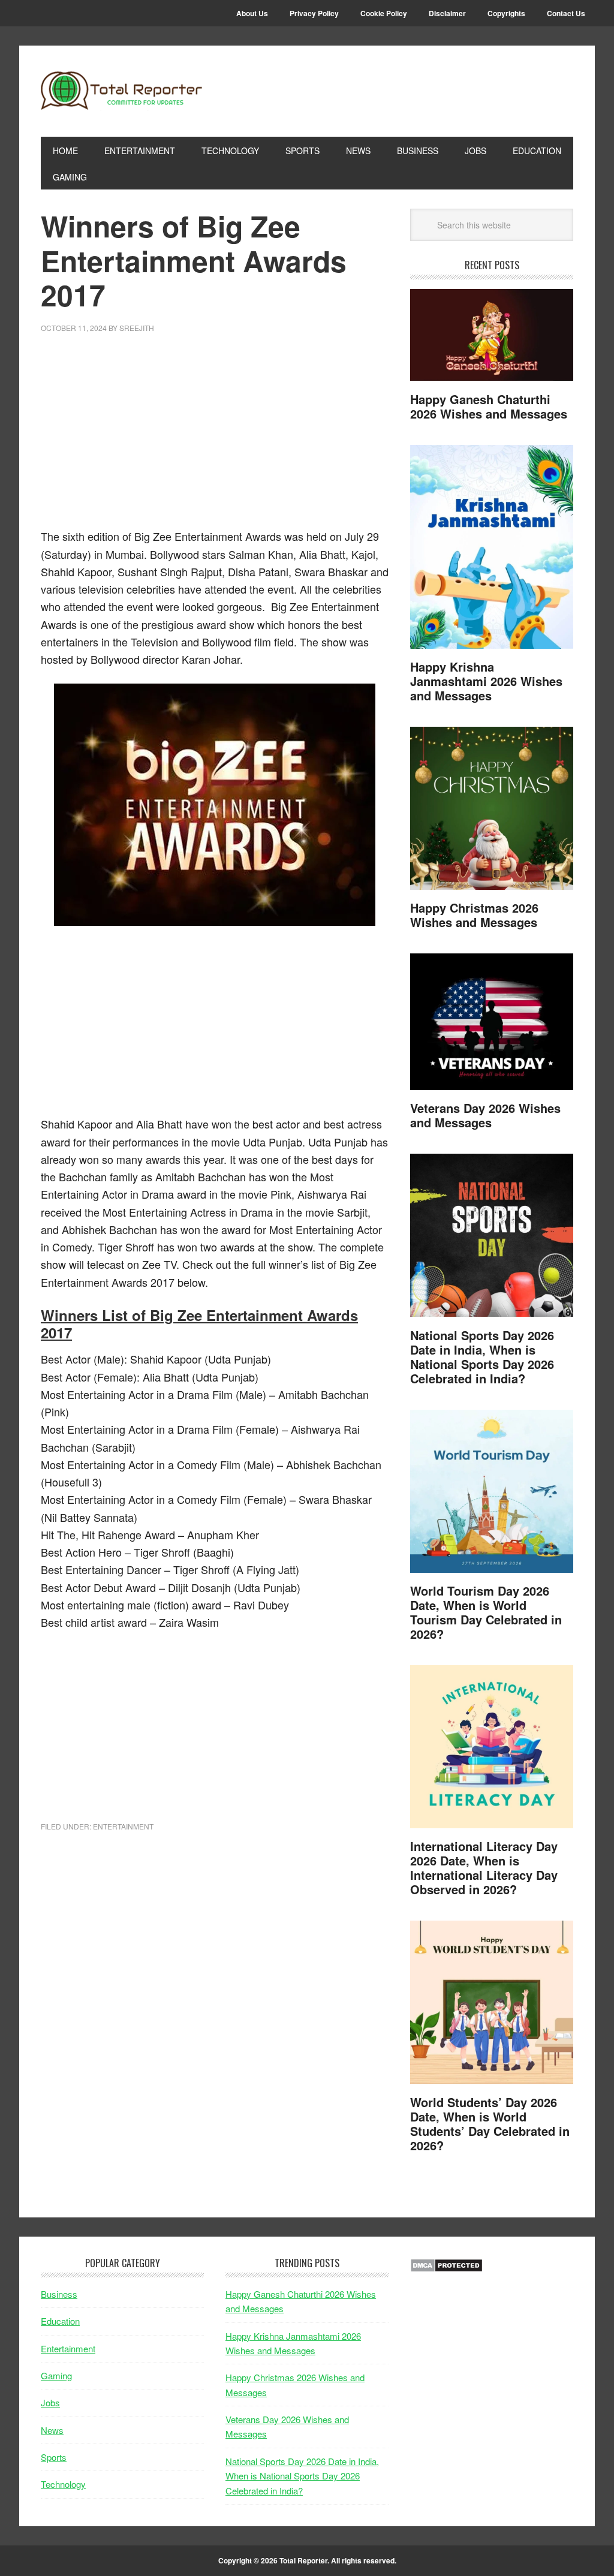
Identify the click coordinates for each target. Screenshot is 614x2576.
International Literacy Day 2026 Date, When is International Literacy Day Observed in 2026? (484, 1868)
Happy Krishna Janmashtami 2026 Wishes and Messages (486, 681)
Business (59, 2294)
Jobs (50, 2402)
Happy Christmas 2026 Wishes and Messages (474, 915)
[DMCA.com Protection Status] (446, 2269)
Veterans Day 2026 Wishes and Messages (485, 1115)
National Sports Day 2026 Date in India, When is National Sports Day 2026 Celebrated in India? (482, 1357)
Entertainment (123, 1826)
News (52, 2430)
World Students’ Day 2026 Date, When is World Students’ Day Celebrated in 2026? (490, 2124)
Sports (54, 2457)
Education (60, 2321)
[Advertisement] (215, 438)
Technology (63, 2484)
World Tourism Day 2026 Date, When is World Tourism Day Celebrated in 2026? (486, 1612)
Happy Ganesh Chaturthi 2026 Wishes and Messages (489, 406)
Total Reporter (122, 91)
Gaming (56, 2375)
